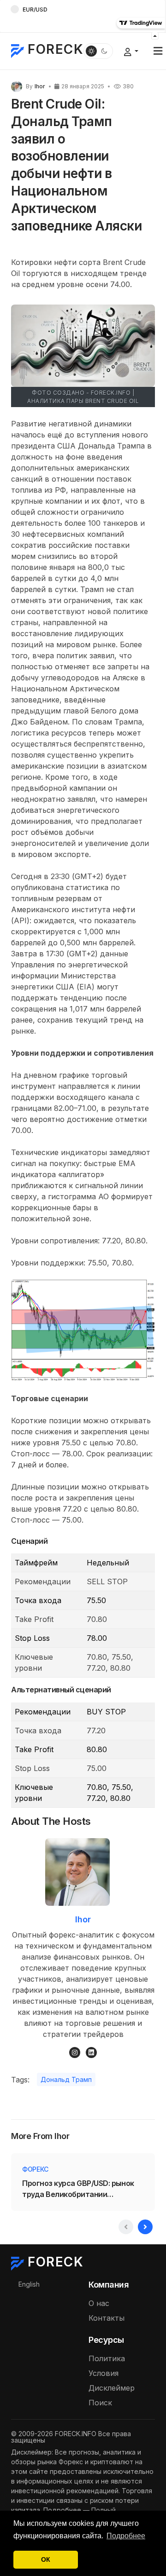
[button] (158, 51)
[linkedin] (91, 2053)
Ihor (83, 1919)
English (29, 2284)
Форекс (35, 2169)
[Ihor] (17, 86)
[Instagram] (75, 2053)
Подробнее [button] (126, 2536)
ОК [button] (46, 2559)
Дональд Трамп (66, 2079)
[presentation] (126, 2227)
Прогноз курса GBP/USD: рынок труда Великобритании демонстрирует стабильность (79, 2189)
